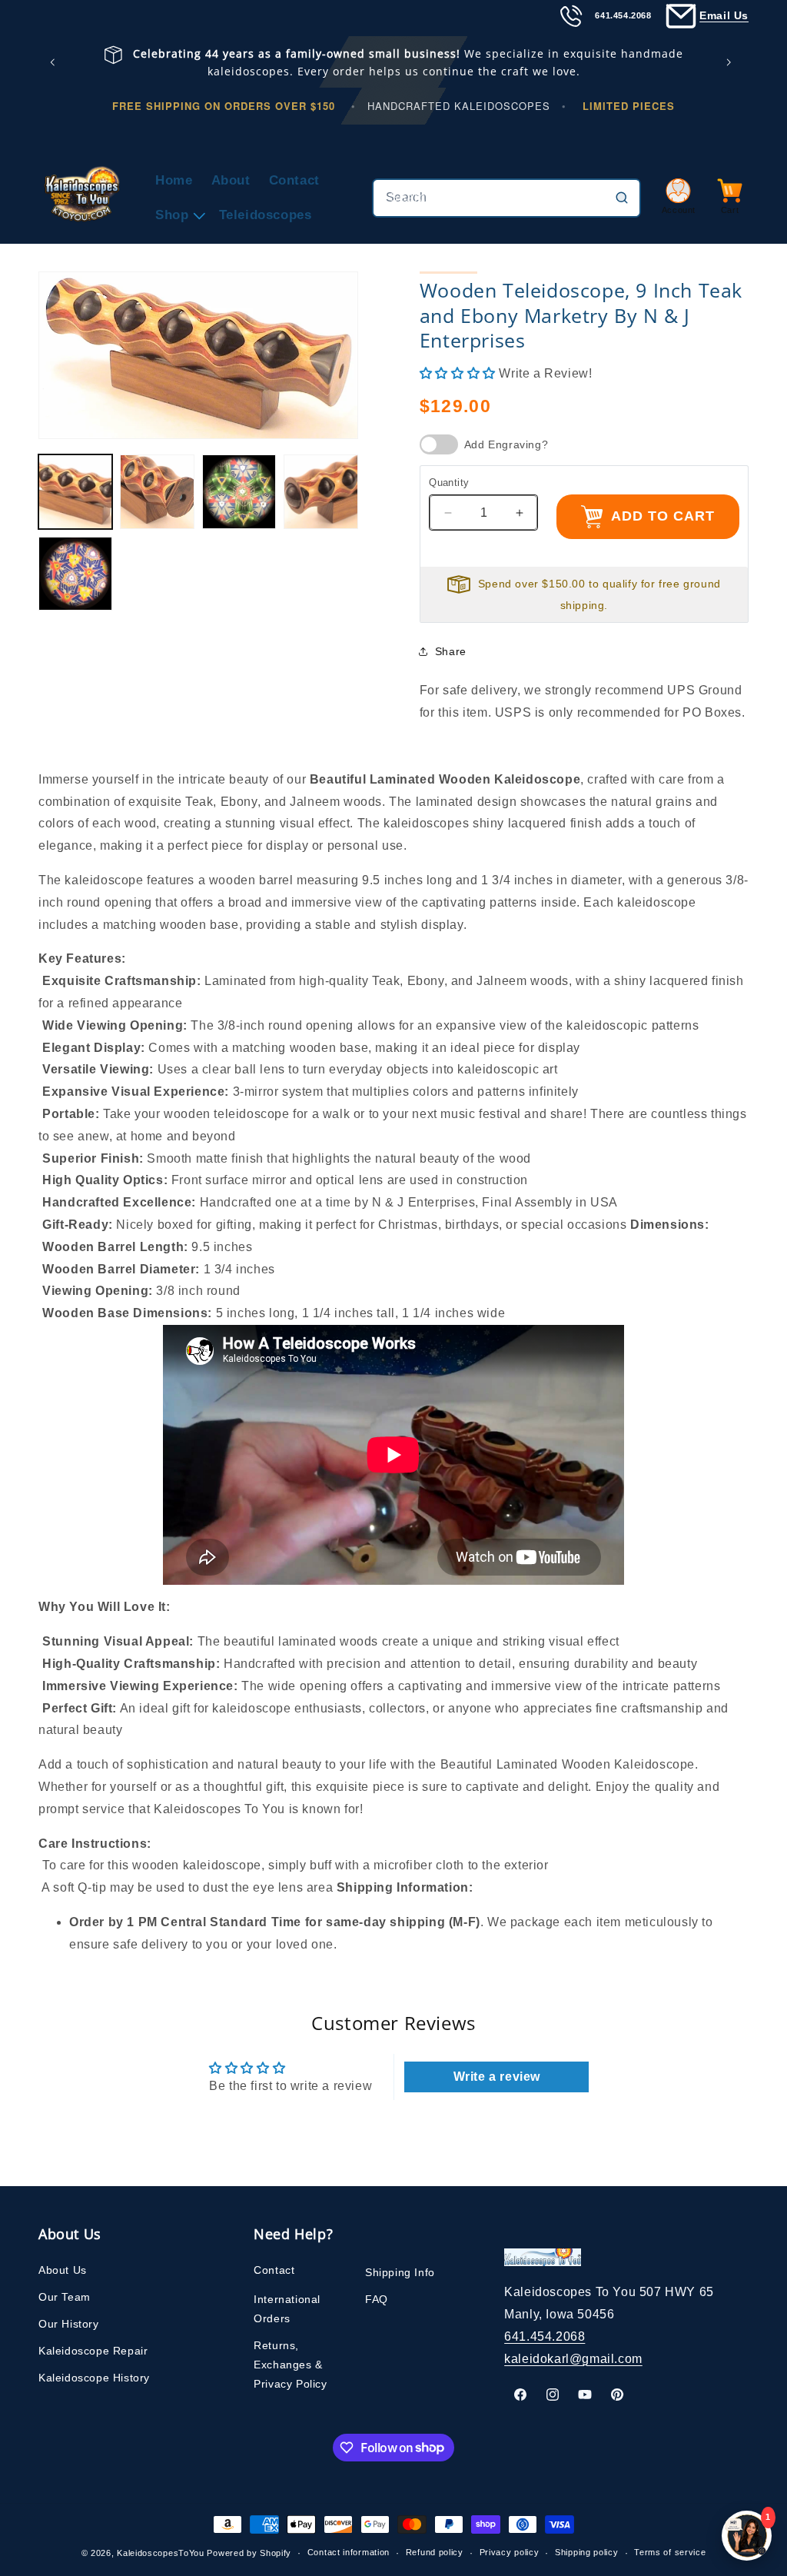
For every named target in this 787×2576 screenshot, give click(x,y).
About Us (63, 2270)
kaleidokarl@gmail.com (573, 2359)
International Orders (287, 2309)
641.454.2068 (545, 2336)
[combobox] (506, 198)
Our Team (65, 2297)
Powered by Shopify (249, 2553)
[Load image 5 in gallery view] (75, 574)
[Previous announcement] (55, 62)
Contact (274, 2270)
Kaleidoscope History (94, 2378)
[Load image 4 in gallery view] (320, 491)
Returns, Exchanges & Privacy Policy (290, 2365)
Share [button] (451, 651)
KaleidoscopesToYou (161, 2553)
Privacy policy (510, 2552)
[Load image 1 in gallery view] (75, 491)
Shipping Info (400, 2272)
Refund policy (435, 2552)
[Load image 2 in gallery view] (157, 491)
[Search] (622, 198)
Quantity (449, 483)
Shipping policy (587, 2552)
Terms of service (670, 2552)
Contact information (349, 2552)
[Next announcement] (732, 62)
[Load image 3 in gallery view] (239, 491)
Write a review (497, 2077)
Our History (69, 2324)
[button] (178, 215)
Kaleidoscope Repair (93, 2351)
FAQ (377, 2299)
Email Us (724, 15)
